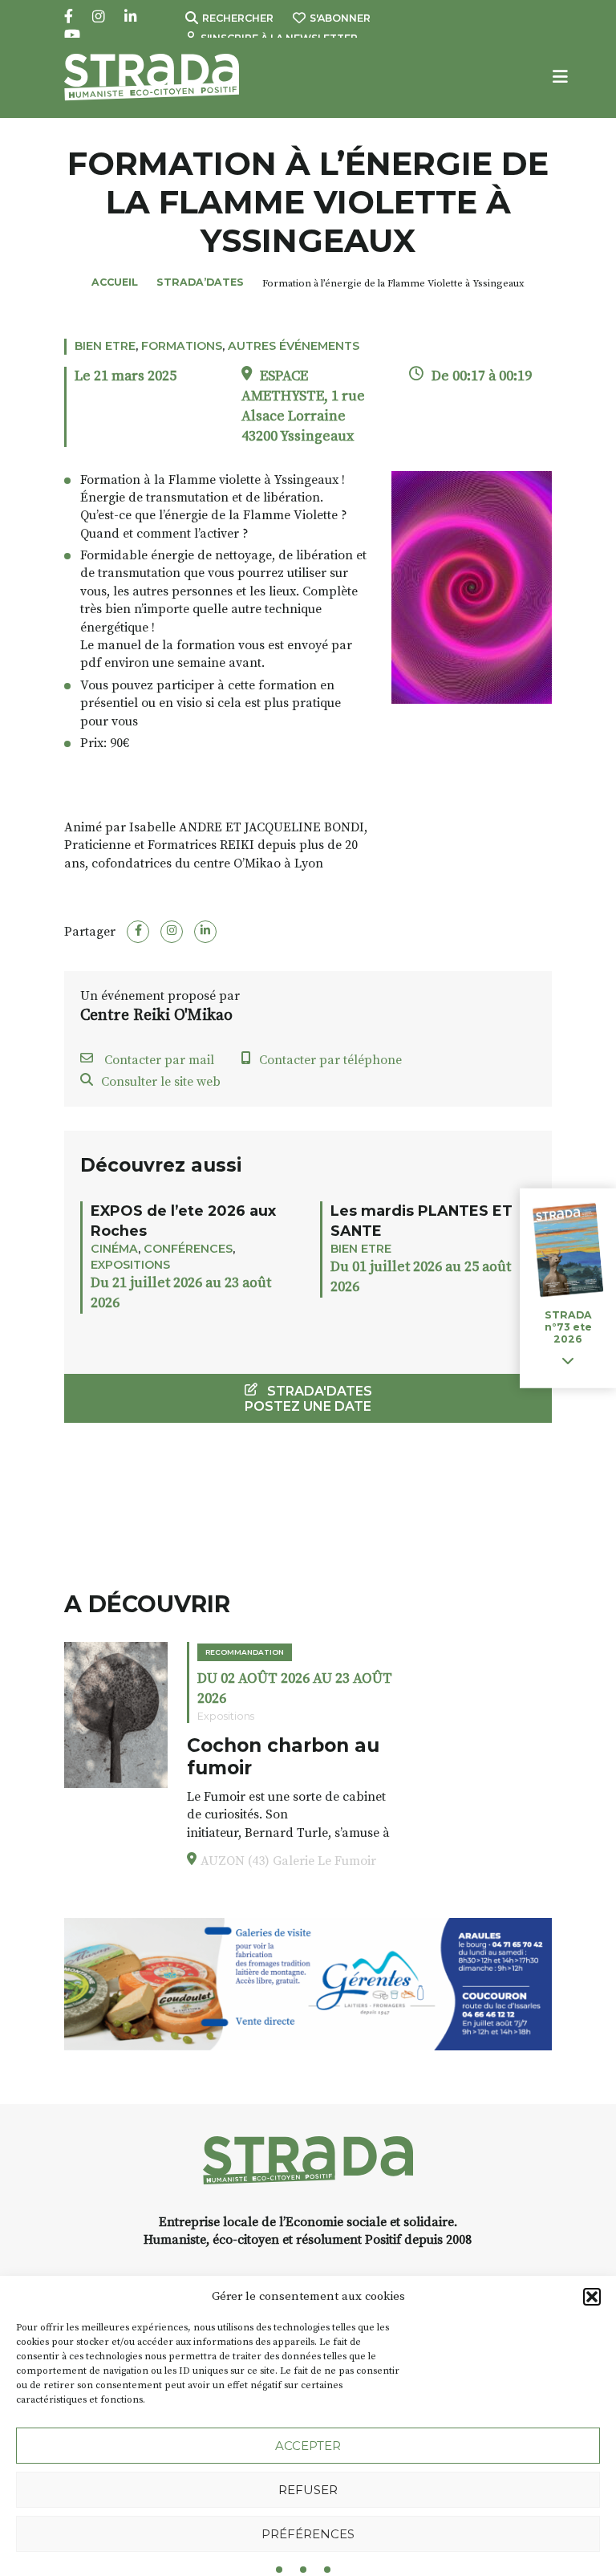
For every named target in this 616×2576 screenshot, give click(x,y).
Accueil (115, 282)
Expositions (130, 1265)
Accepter (308, 2446)
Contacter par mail (158, 1060)
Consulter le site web (161, 1082)
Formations (182, 346)
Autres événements (294, 346)
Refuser (308, 2490)
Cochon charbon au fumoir (283, 1757)
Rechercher (238, 18)
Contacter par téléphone (330, 1060)
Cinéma (114, 1249)
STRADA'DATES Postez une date (308, 1399)
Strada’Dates (200, 282)
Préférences (308, 2534)
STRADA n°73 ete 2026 (568, 1327)
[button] (592, 2297)
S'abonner (340, 18)
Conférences (188, 1249)
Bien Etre (105, 346)
